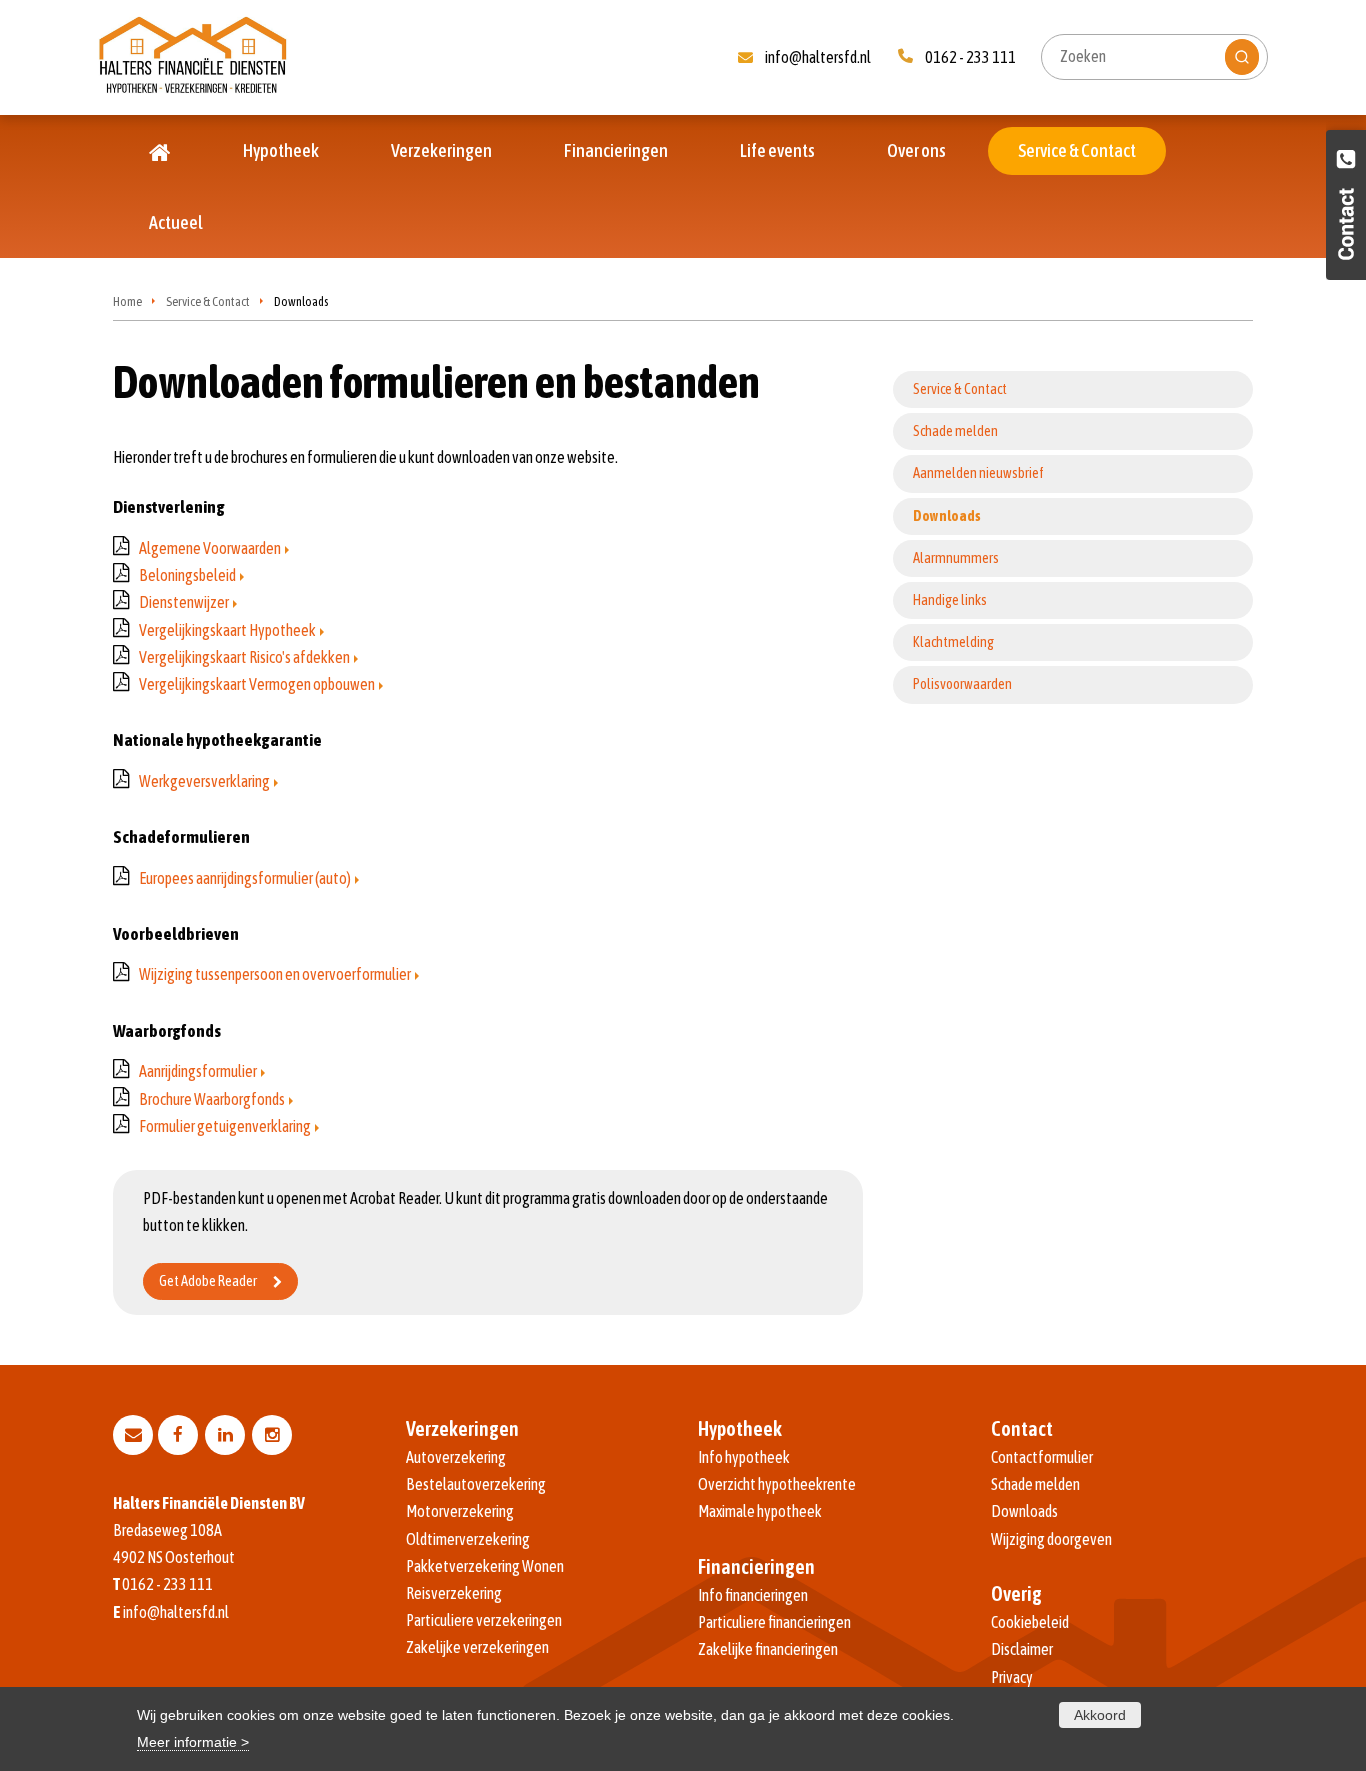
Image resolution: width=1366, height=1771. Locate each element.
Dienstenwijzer (184, 602)
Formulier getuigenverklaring (225, 1126)
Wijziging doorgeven (1051, 1539)
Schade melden (1035, 1484)
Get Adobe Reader (208, 1281)
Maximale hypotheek (760, 1511)
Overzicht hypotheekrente (777, 1484)
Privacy (1012, 1677)
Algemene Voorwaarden (210, 548)
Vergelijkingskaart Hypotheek (227, 630)
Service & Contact (208, 301)
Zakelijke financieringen (768, 1649)
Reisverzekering (454, 1593)
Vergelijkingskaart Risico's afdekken (244, 657)
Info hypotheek (744, 1457)
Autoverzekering (456, 1457)
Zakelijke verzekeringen (477, 1647)
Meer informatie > (193, 1742)
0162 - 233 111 (970, 57)
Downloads (1024, 1511)
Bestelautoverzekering (476, 1484)
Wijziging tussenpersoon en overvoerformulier (275, 974)
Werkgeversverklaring (204, 781)
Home (127, 301)
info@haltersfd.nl (818, 57)
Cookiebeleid (1030, 1622)
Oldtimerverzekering (468, 1539)
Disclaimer (1022, 1649)
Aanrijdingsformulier (198, 1071)
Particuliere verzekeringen (484, 1620)
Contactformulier (1042, 1457)
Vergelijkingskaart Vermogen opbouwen (257, 684)
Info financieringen (753, 1595)
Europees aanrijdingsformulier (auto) (245, 878)
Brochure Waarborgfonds (212, 1099)
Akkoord (1100, 1715)
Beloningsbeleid (187, 575)
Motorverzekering (460, 1511)
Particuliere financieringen (774, 1622)
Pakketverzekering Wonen (485, 1566)
